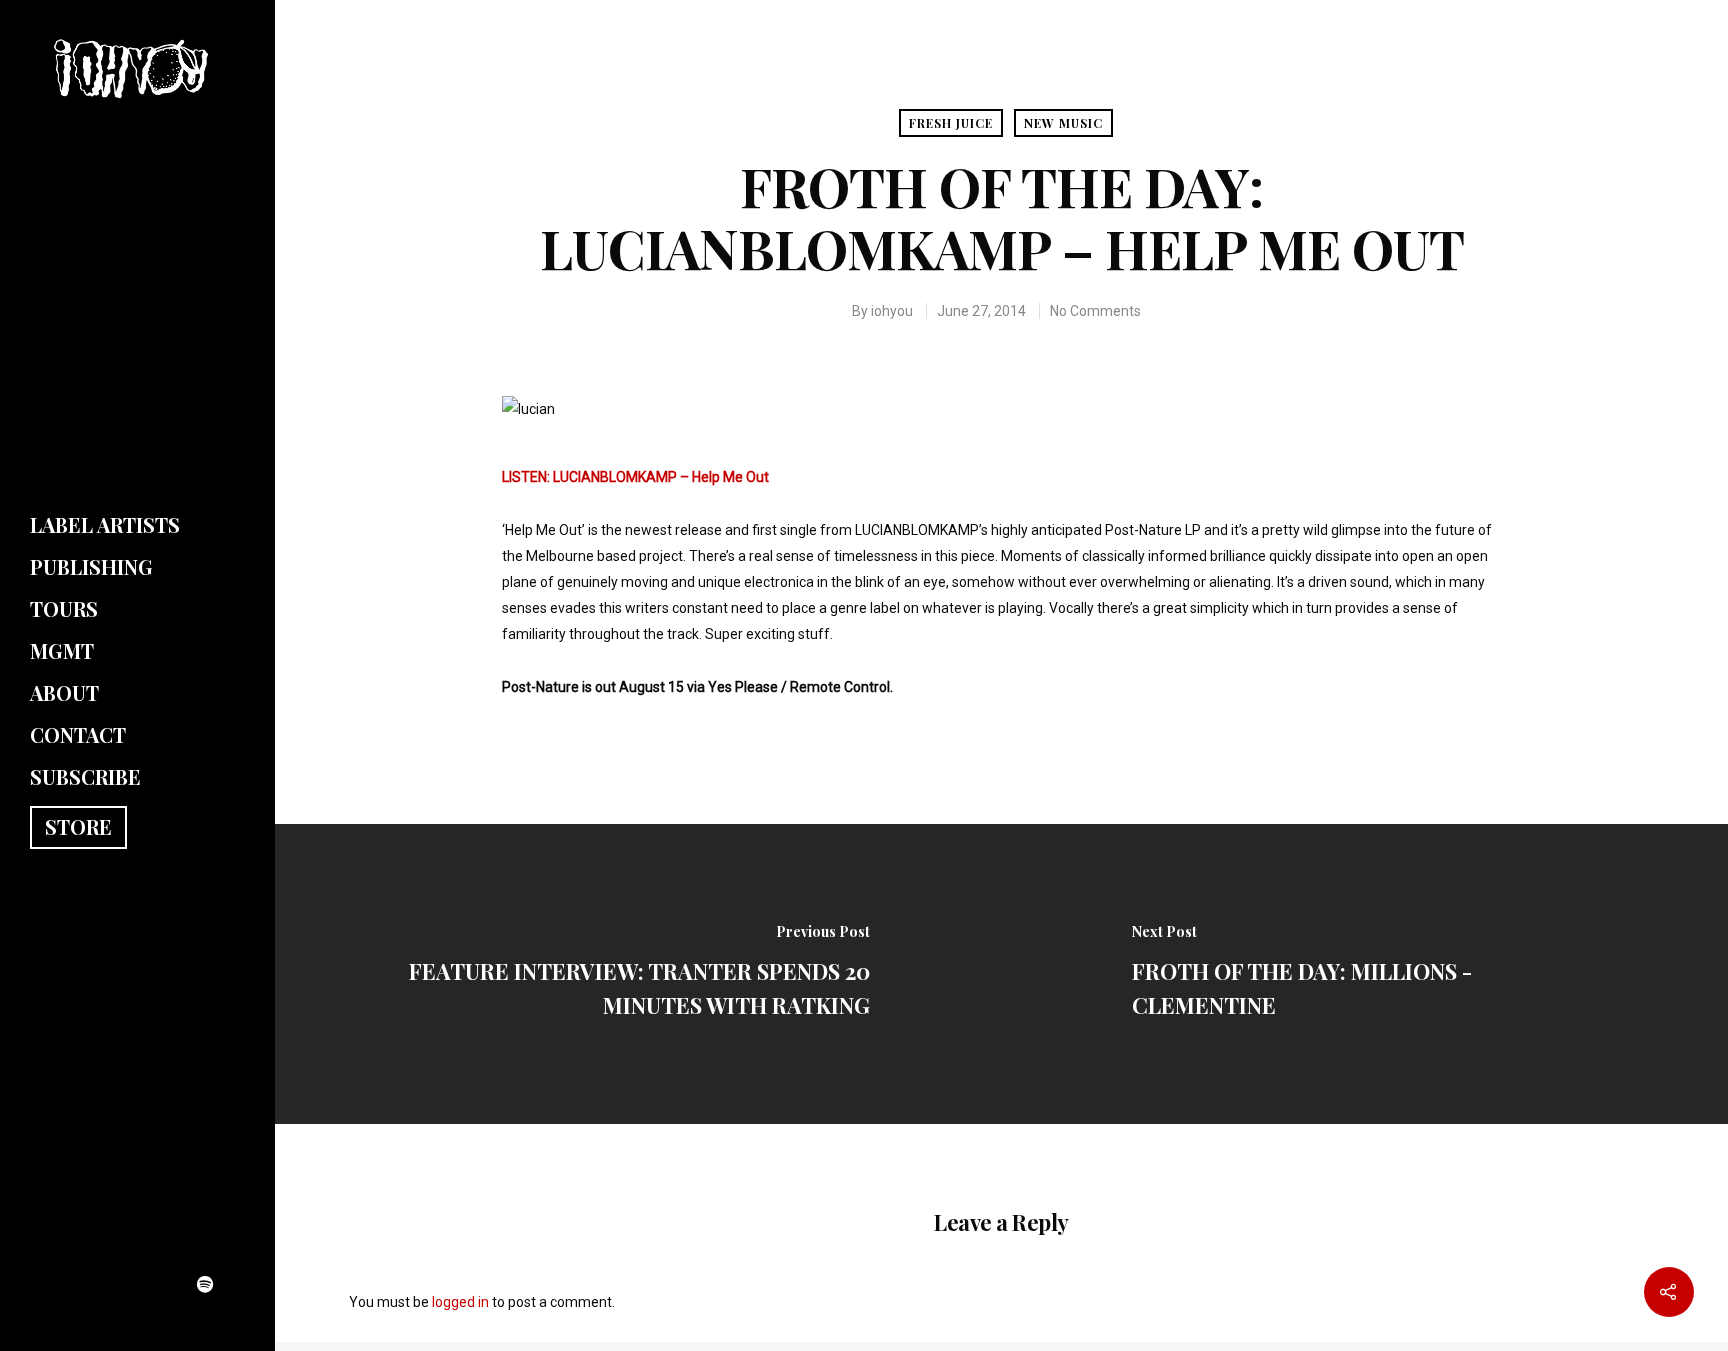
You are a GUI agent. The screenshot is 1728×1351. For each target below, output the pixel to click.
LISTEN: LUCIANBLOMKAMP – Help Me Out (635, 477)
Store (78, 826)
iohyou (892, 311)
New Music (1063, 123)
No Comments (1095, 311)
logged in (460, 1302)
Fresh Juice (951, 123)
